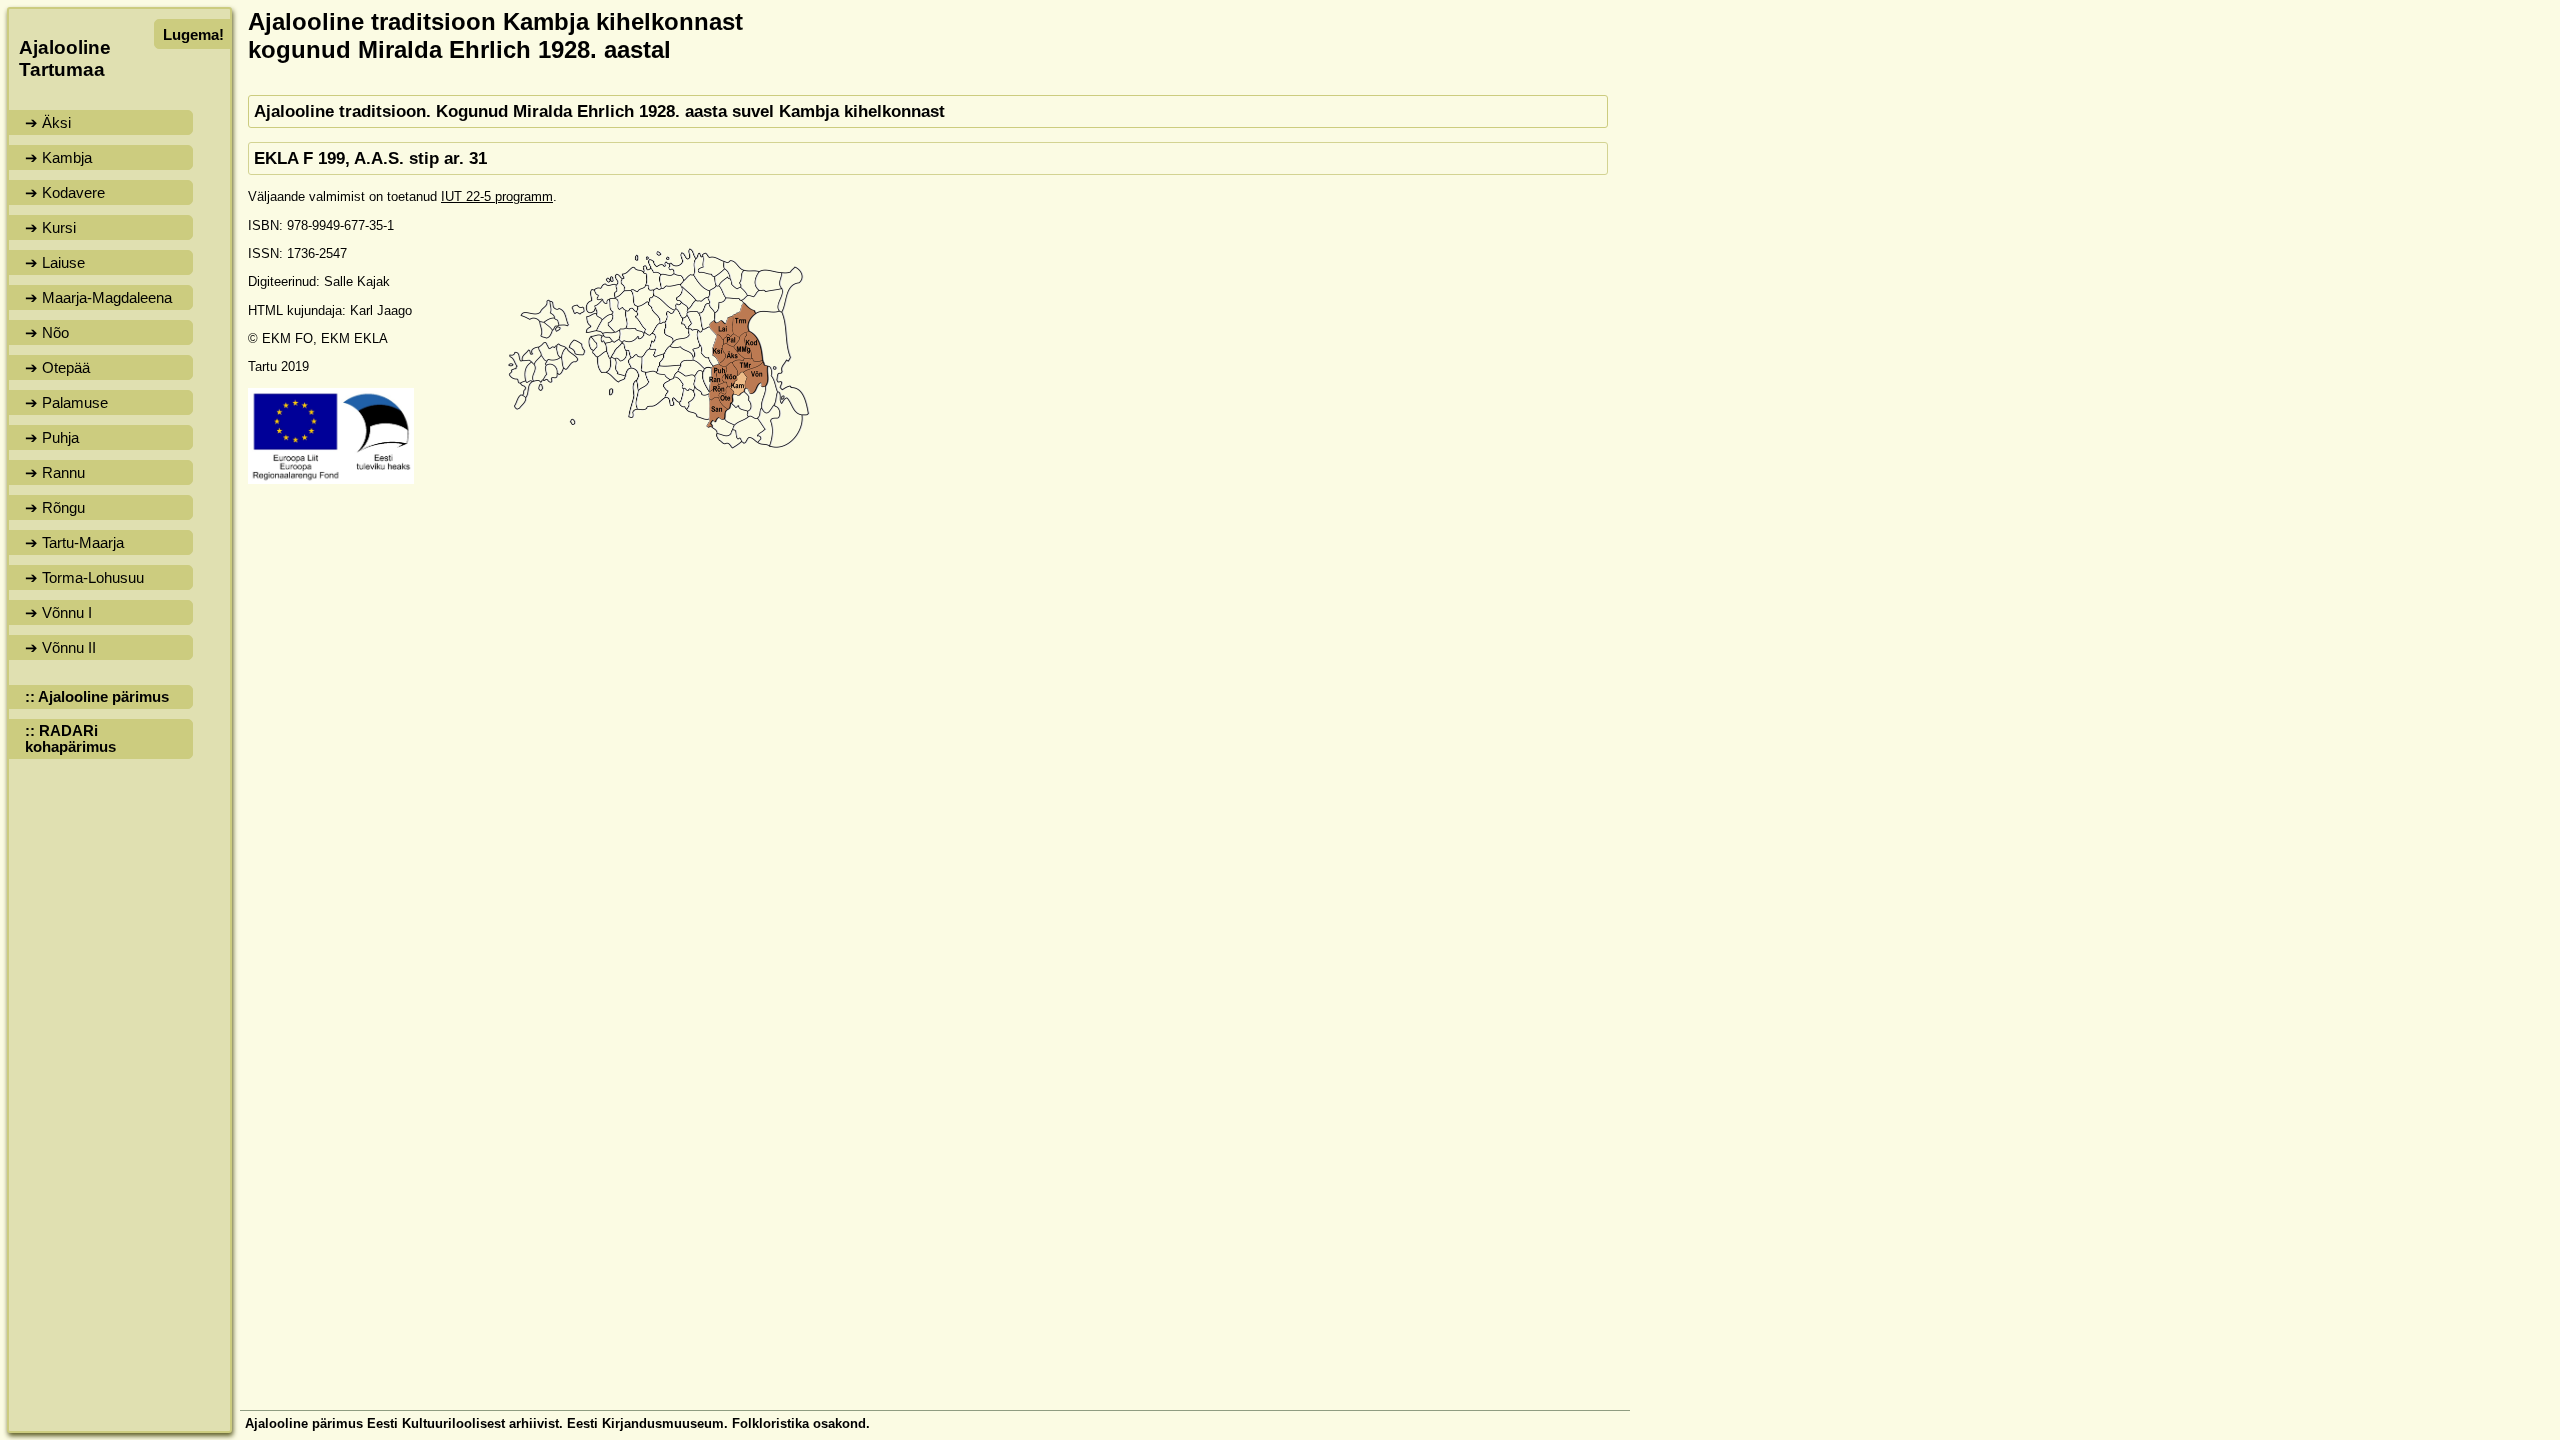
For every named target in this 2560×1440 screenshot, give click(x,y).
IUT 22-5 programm (497, 196)
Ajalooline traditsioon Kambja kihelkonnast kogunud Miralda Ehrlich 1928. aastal (495, 35)
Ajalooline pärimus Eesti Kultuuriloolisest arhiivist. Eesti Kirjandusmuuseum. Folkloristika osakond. (557, 1423)
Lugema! (193, 35)
